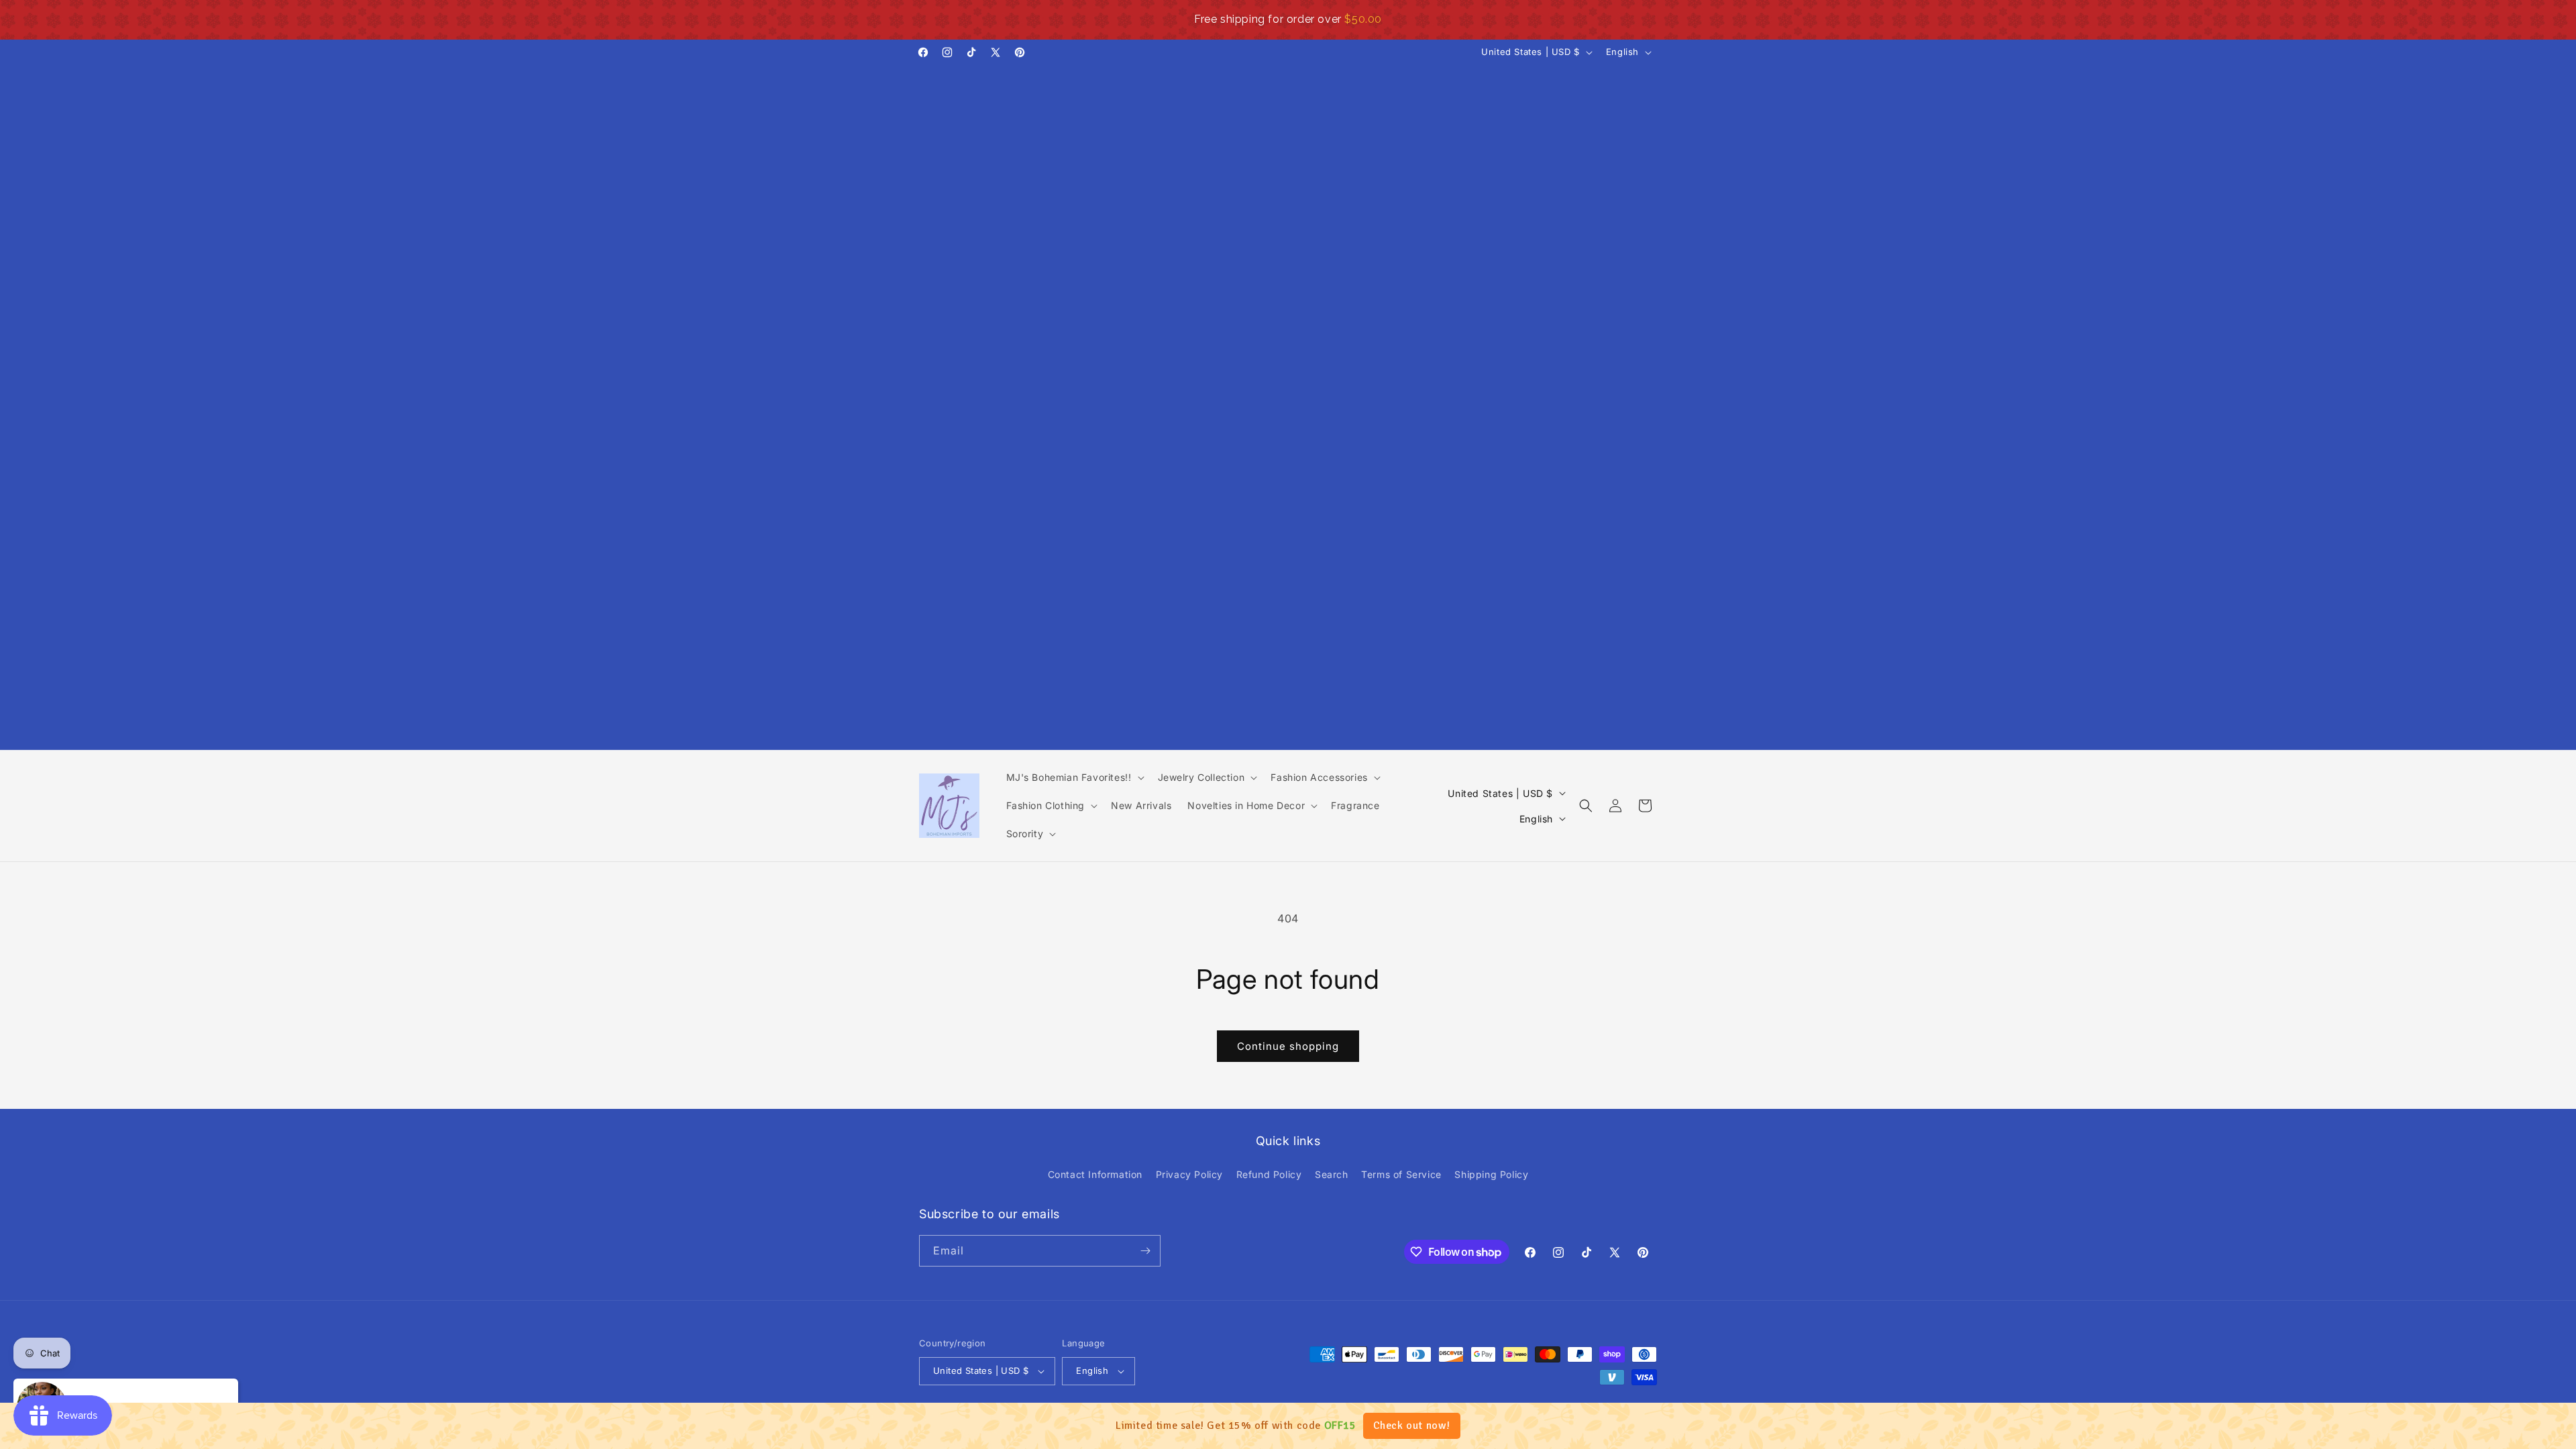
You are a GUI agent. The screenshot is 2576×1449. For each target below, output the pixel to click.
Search (1332, 1174)
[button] (1074, 777)
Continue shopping (1288, 1046)
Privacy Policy (1189, 1174)
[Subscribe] (1145, 1251)
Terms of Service (1401, 1174)
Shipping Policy (1491, 1174)
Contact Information (1095, 1174)
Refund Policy (1269, 1174)
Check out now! (1412, 1426)
